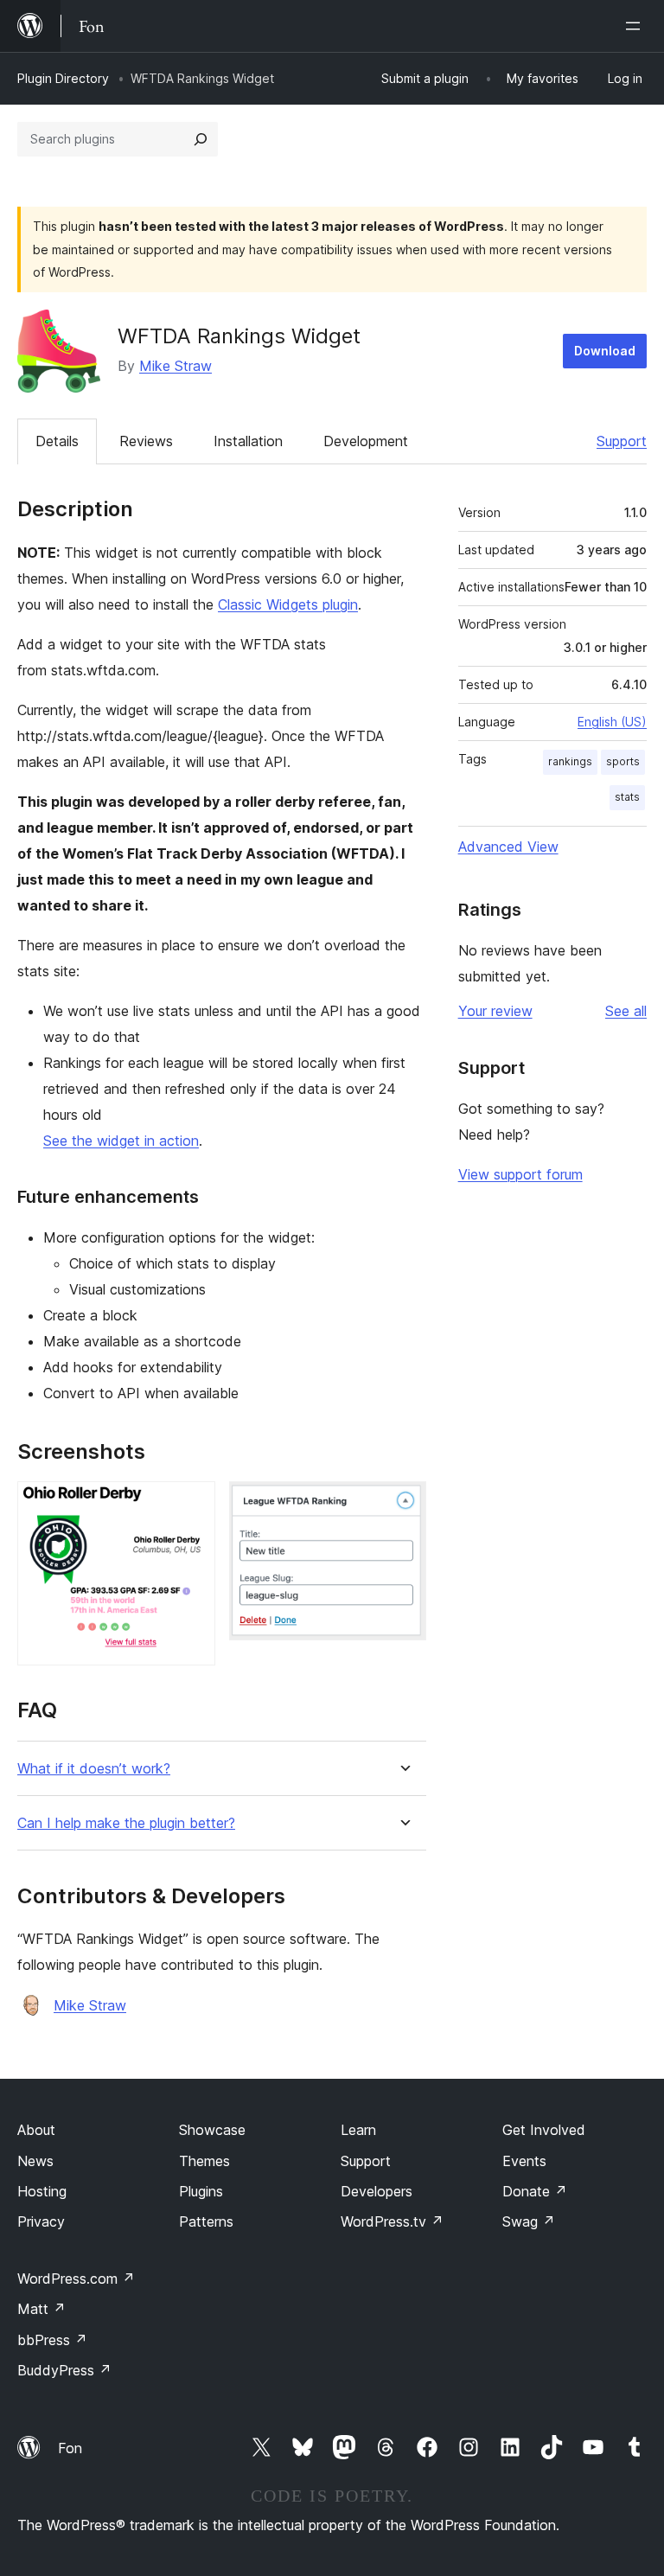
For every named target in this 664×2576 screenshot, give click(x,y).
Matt (41, 2309)
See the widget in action (121, 1141)
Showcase (212, 2130)
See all (626, 1011)
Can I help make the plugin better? (126, 1823)
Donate (535, 2191)
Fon (70, 2448)
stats (627, 797)
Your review (495, 1011)
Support (622, 441)
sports (623, 761)
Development (366, 441)
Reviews (146, 441)
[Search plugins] (201, 139)
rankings (570, 761)
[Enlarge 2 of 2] (403, 1505)
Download (605, 351)
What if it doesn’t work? (94, 1769)
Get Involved (544, 2130)
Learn (358, 2130)
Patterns (206, 2221)
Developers (377, 2191)
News (35, 2161)
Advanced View (508, 847)
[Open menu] (636, 26)
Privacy (41, 2221)
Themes (204, 2161)
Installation (248, 441)
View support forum (520, 1174)
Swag (529, 2221)
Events (524, 2161)
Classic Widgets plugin (288, 604)
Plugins (201, 2191)
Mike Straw (176, 366)
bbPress (52, 2340)
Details (57, 441)
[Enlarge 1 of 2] (192, 1505)
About (36, 2130)
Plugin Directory (63, 78)
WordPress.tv (392, 2221)
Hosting (42, 2191)
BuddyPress (64, 2370)
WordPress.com (76, 2279)
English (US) (612, 722)
